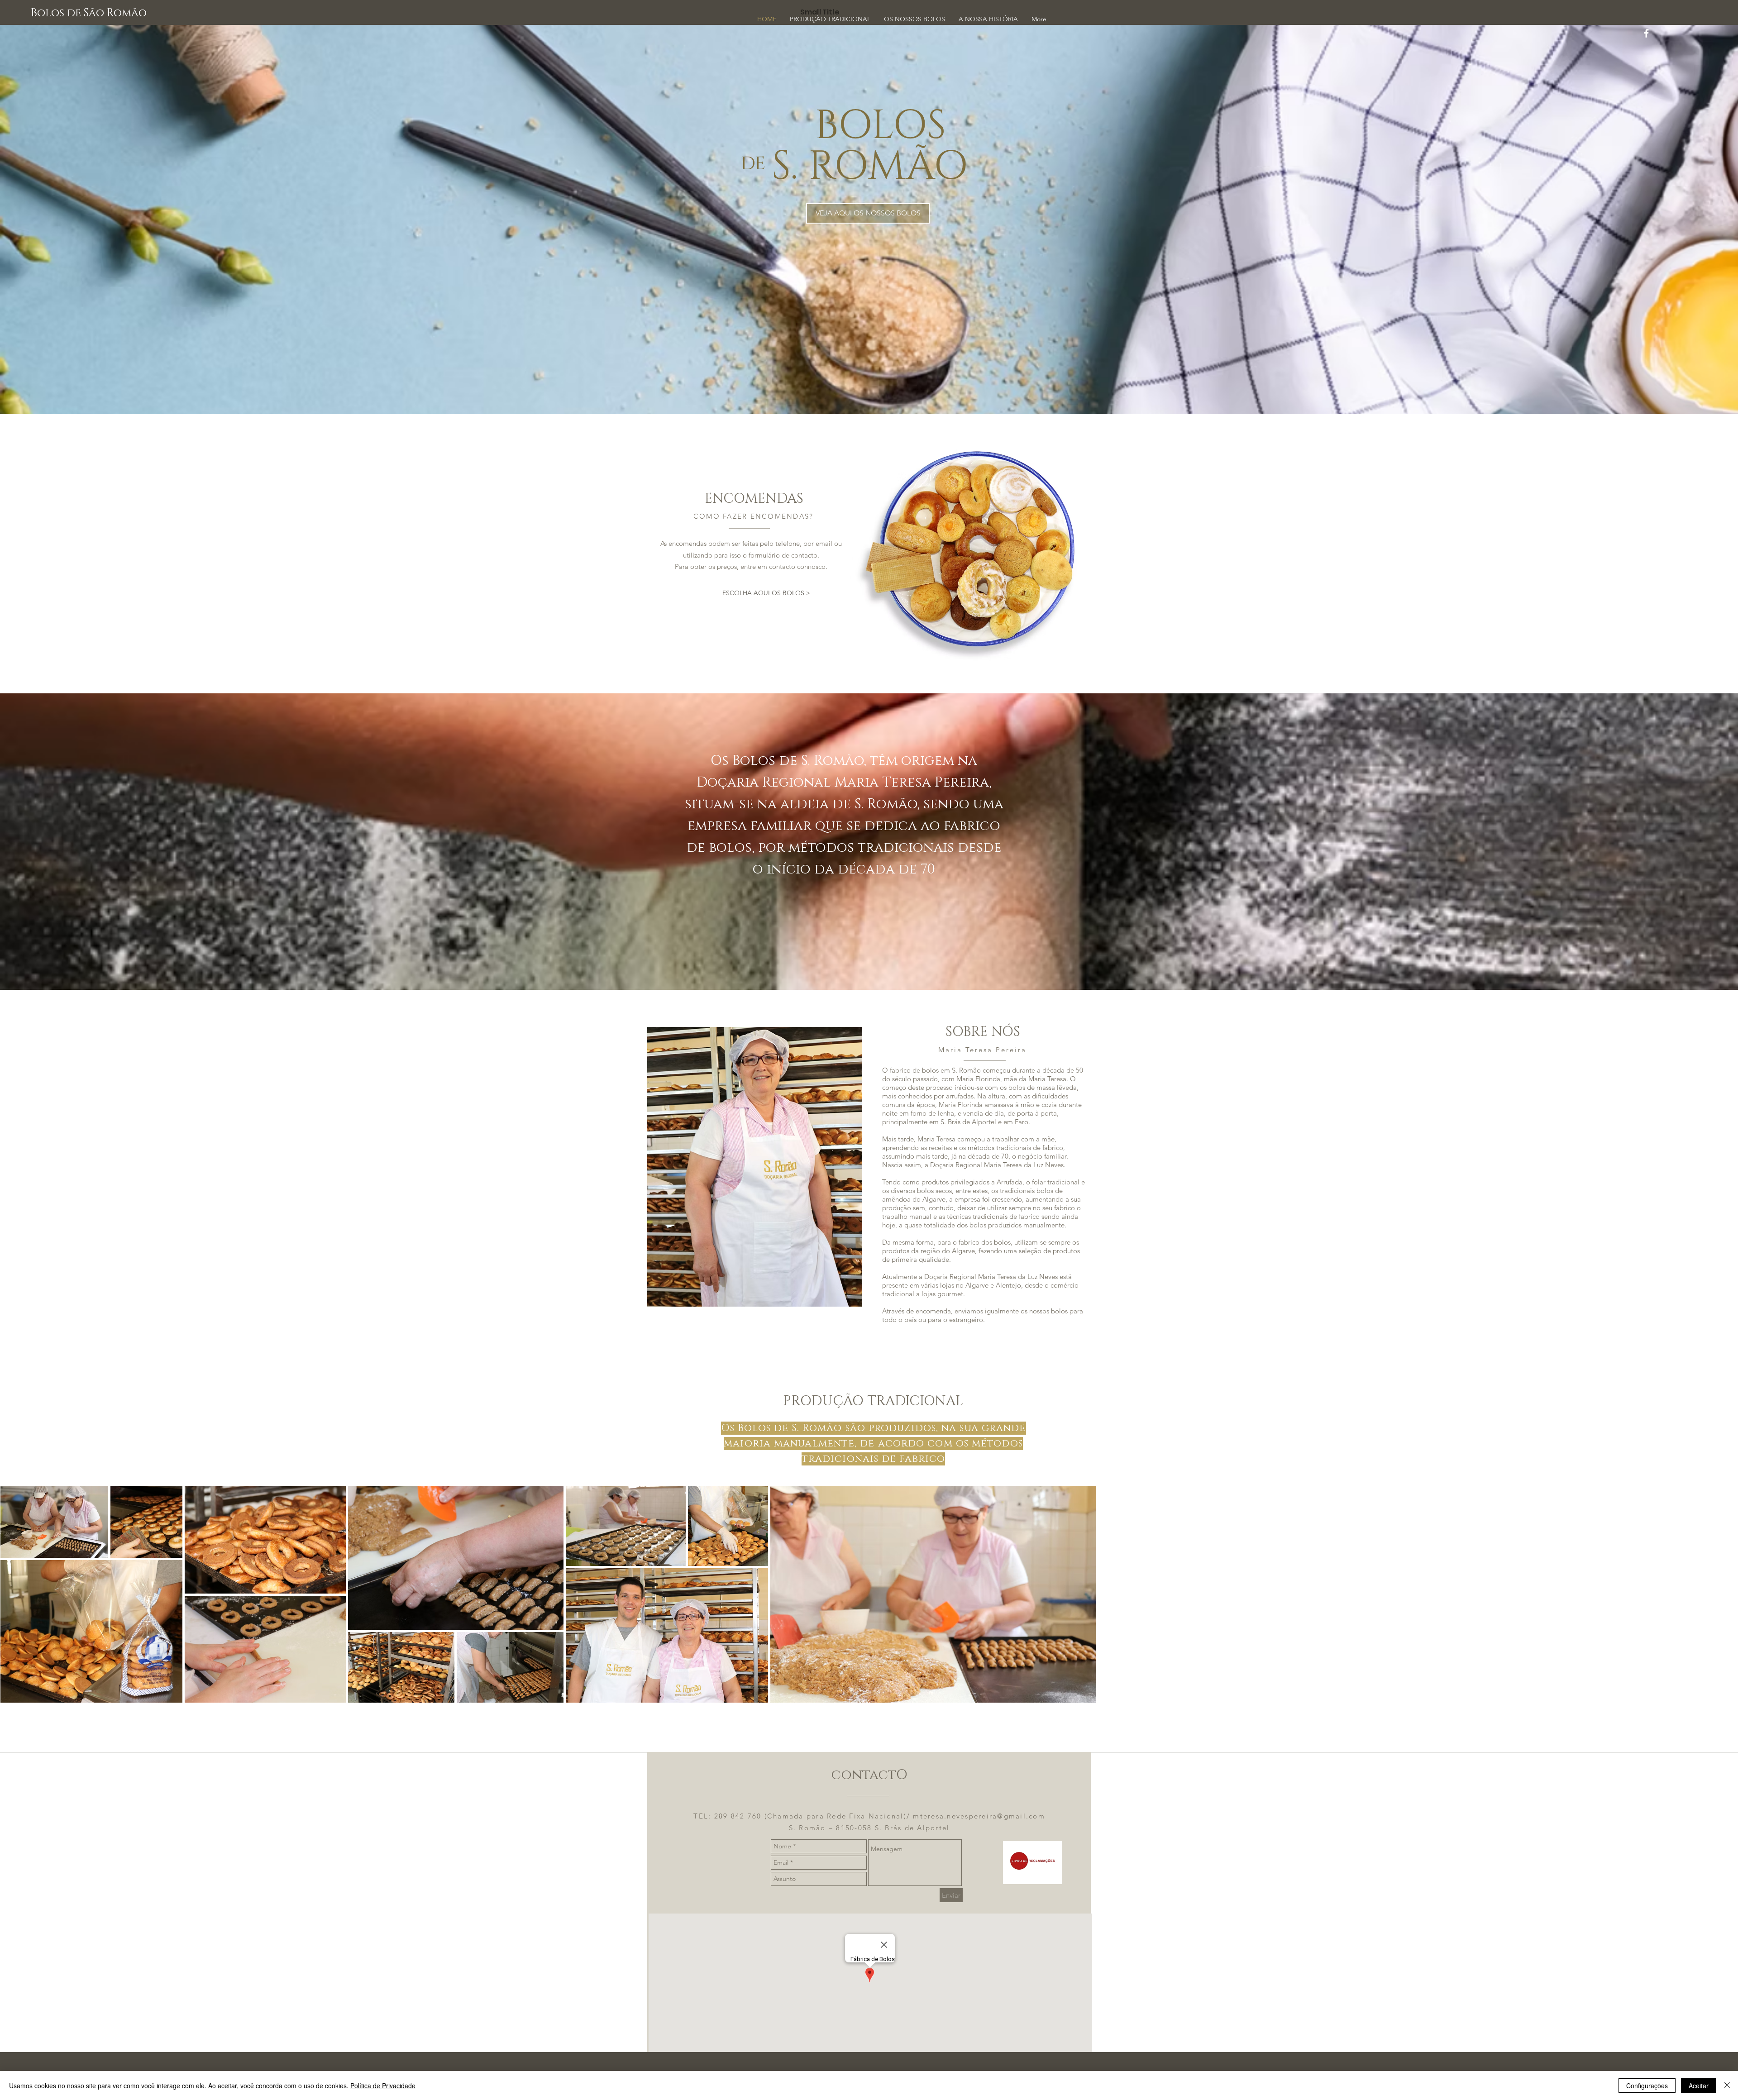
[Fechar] (1727, 2086)
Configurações (1647, 2086)
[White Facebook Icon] (1646, 33)
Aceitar (1699, 2086)
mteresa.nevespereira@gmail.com (979, 1816)
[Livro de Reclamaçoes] (1032, 1863)
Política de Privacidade (383, 2086)
